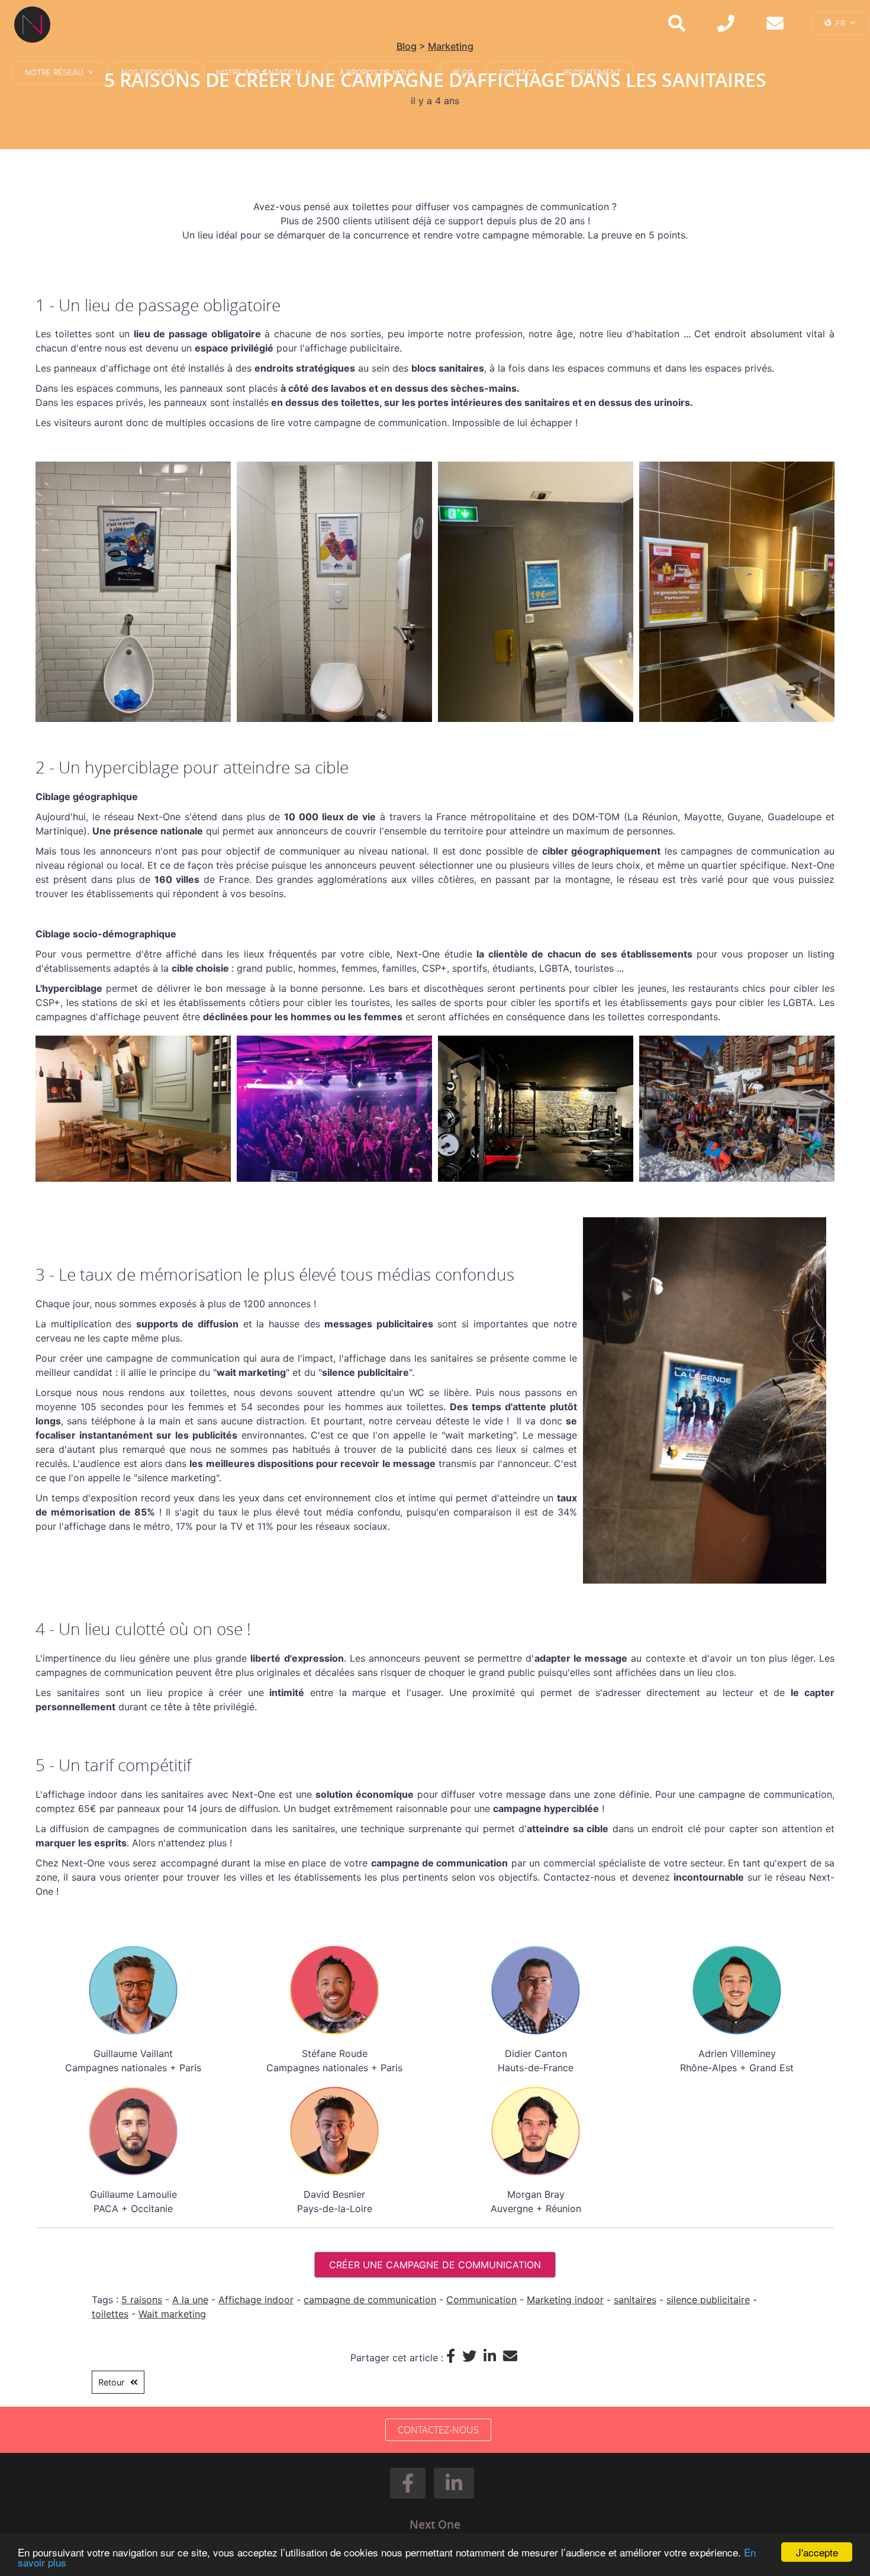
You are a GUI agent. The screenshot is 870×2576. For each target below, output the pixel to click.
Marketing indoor (565, 2300)
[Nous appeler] (726, 25)
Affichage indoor (256, 2300)
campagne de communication (370, 2300)
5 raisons (142, 2300)
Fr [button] (840, 23)
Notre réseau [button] (54, 72)
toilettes (110, 2314)
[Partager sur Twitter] (473, 2356)
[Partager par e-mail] (512, 2356)
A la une (190, 2300)
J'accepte (817, 2552)
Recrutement (592, 72)
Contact (518, 72)
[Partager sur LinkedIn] (493, 2356)
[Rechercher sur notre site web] (677, 25)
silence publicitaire (708, 2300)
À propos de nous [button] (377, 72)
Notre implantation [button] (259, 72)
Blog (463, 72)
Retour (111, 2382)
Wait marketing (172, 2314)
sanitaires (635, 2300)
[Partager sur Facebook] (454, 2356)
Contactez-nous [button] (438, 2430)
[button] (408, 2483)
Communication (481, 2300)
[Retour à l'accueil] (37, 25)
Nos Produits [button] (150, 72)
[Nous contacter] (775, 25)
